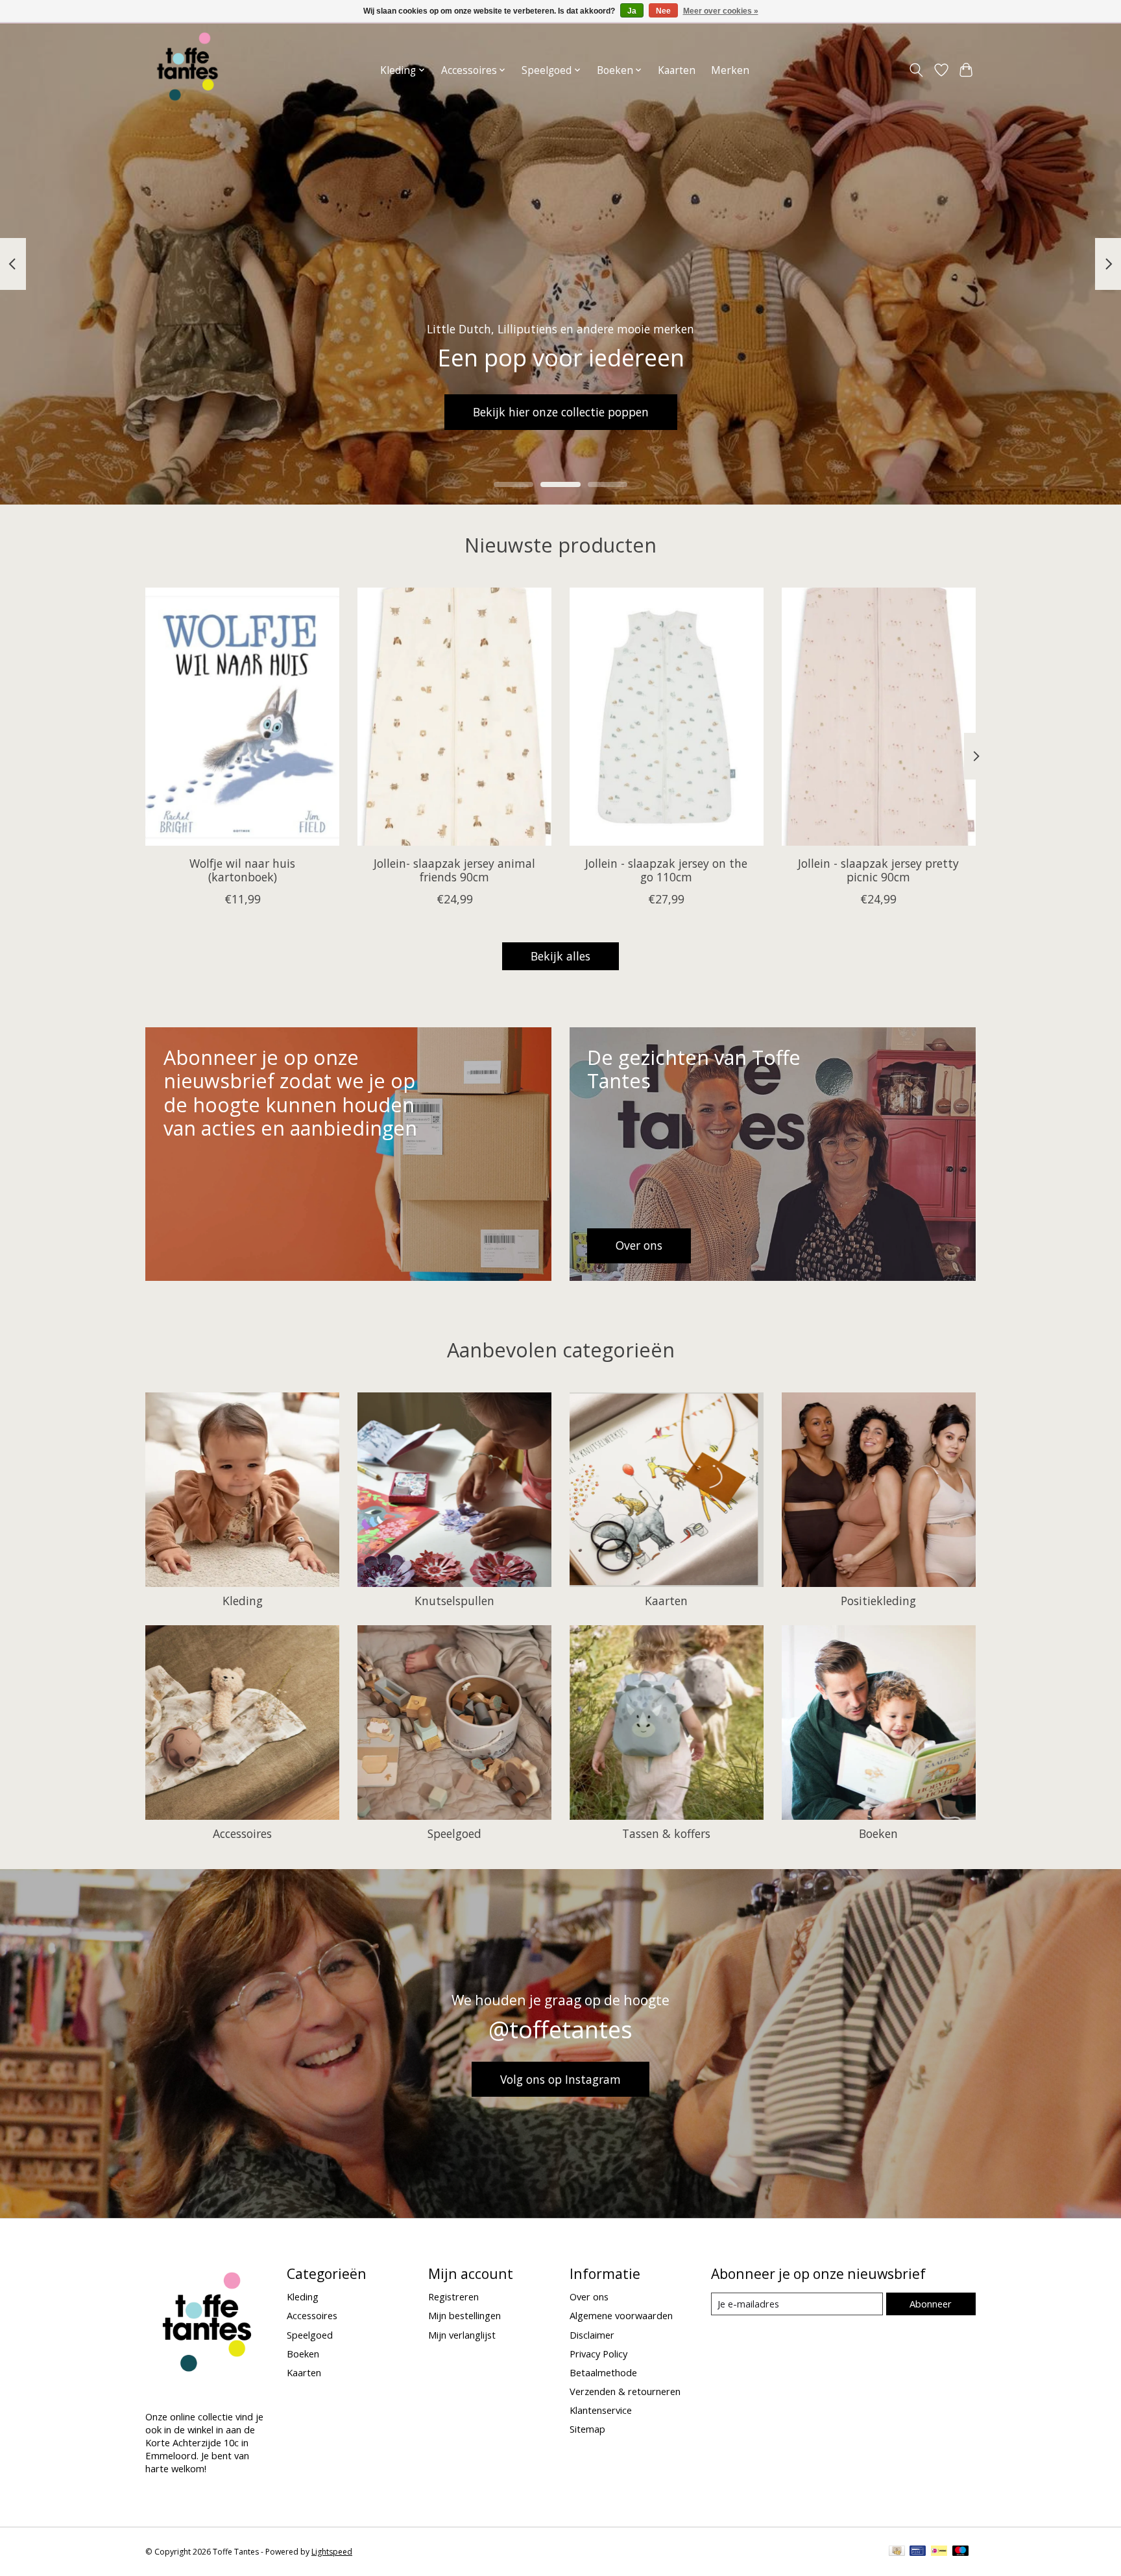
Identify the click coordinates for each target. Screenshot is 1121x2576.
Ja (632, 11)
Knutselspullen (454, 1601)
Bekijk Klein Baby (560, 412)
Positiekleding (878, 1601)
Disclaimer (592, 2335)
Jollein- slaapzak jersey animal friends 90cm (454, 870)
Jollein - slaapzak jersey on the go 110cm (666, 870)
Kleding (243, 1601)
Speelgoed (454, 1833)
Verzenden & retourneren (625, 2391)
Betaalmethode (603, 2372)
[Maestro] (961, 2552)
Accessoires (242, 1833)
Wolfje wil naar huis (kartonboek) (242, 870)
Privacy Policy (598, 2354)
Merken (730, 70)
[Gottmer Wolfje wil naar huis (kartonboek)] (242, 717)
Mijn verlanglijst (462, 2335)
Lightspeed (332, 2552)
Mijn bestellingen (464, 2315)
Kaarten (677, 70)
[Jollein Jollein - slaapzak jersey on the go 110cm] (667, 717)
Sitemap (587, 2429)
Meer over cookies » (721, 11)
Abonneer (931, 2304)
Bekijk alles (560, 956)
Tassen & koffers (666, 1833)
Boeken (878, 1833)
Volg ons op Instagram (560, 2079)
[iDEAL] (939, 2552)
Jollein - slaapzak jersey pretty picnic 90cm (878, 870)
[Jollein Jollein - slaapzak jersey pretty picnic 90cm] (879, 717)
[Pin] (918, 2552)
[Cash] (897, 2552)
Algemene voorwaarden (621, 2315)
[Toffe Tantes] (187, 70)
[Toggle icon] (916, 70)
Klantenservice (601, 2410)
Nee (663, 11)
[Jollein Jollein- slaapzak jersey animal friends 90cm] (454, 717)
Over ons (589, 2296)
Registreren (453, 2296)
